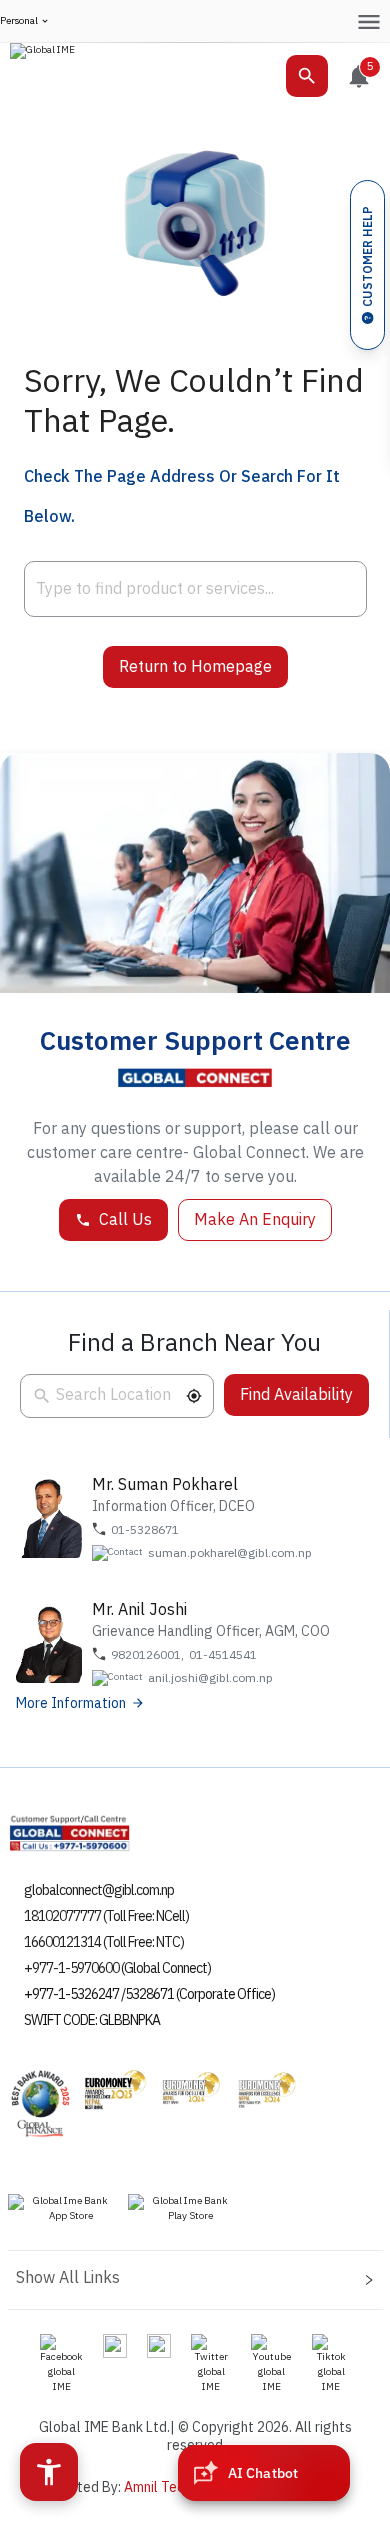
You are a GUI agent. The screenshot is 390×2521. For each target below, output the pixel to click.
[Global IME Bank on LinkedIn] (159, 2345)
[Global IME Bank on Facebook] (61, 2364)
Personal (19, 21)
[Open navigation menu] (368, 21)
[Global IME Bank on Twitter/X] (210, 2364)
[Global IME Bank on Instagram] (115, 2345)
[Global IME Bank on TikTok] (331, 2364)
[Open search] (307, 76)
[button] (194, 1396)
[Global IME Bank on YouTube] (271, 2364)
